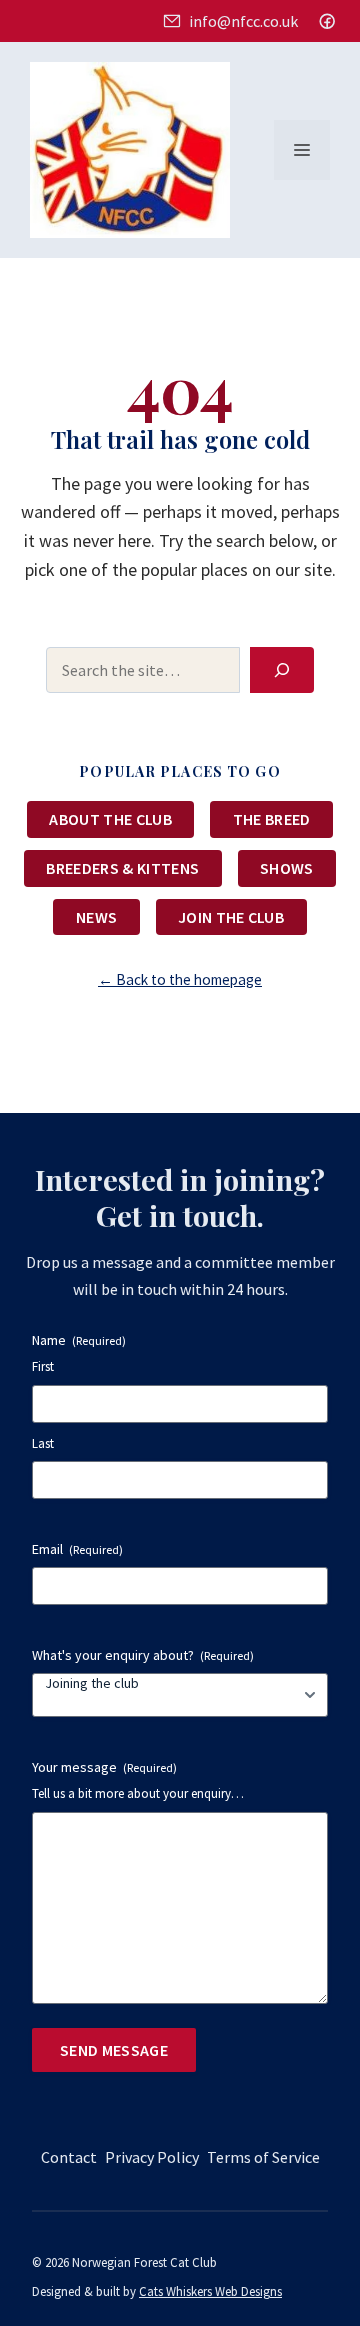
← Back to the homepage (180, 979)
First (43, 1366)
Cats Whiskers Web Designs (210, 2291)
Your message (104, 1767)
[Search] (282, 670)
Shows (287, 868)
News (96, 917)
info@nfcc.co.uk (243, 21)
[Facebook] (327, 21)
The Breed (272, 819)
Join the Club (231, 917)
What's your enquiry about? (143, 1655)
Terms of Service (263, 2157)
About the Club (110, 819)
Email (77, 1549)
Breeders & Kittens (122, 868)
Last (43, 1443)
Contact (69, 2157)
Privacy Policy (152, 2157)
